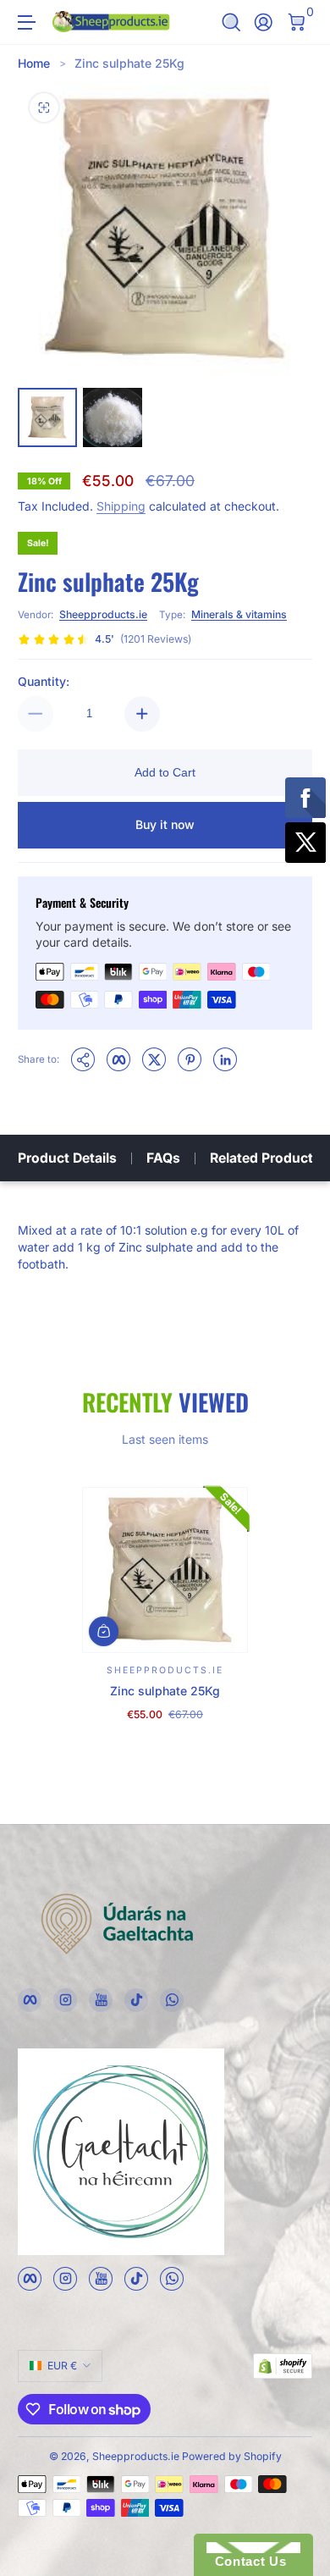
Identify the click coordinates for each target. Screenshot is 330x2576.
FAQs (163, 1158)
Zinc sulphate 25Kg (129, 63)
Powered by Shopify (232, 2456)
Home (34, 63)
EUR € (62, 2366)
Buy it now (165, 824)
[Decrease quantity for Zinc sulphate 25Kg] (36, 714)
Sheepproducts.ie (103, 614)
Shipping (121, 506)
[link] (104, 639)
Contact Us (246, 2561)
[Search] (231, 22)
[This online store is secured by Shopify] (283, 2366)
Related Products (265, 1158)
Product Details (67, 1158)
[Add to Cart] (104, 1631)
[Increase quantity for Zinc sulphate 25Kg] (142, 714)
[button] (231, 22)
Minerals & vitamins (239, 614)
